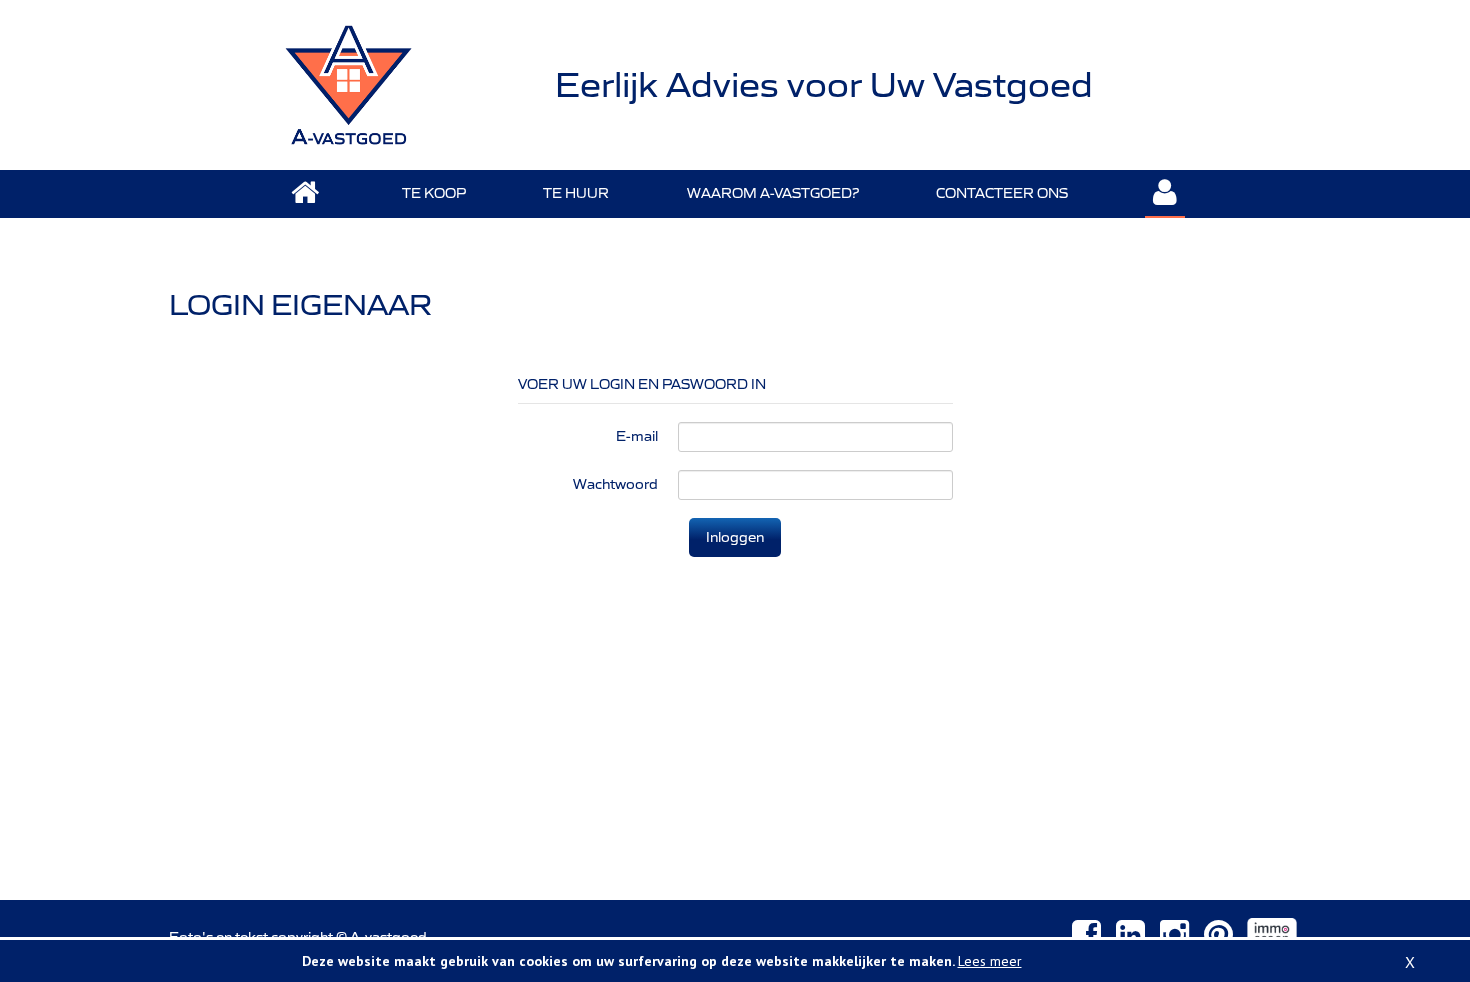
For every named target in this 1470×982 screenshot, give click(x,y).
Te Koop (434, 193)
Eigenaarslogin (1165, 194)
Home (305, 194)
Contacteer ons (1002, 193)
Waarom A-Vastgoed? (773, 193)
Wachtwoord (615, 484)
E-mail (637, 436)
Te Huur (576, 193)
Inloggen (735, 537)
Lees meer (990, 961)
